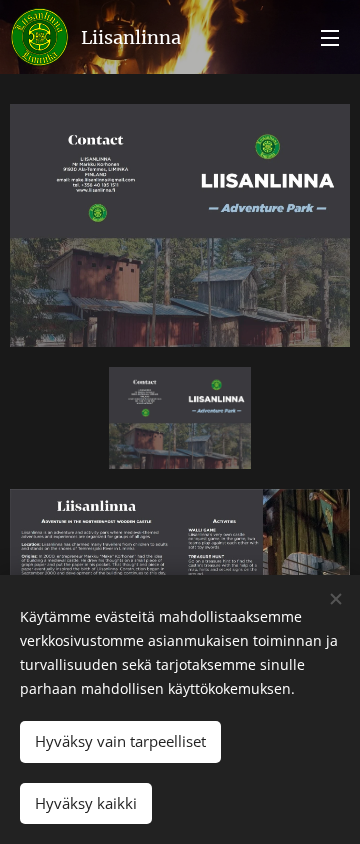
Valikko (330, 37)
